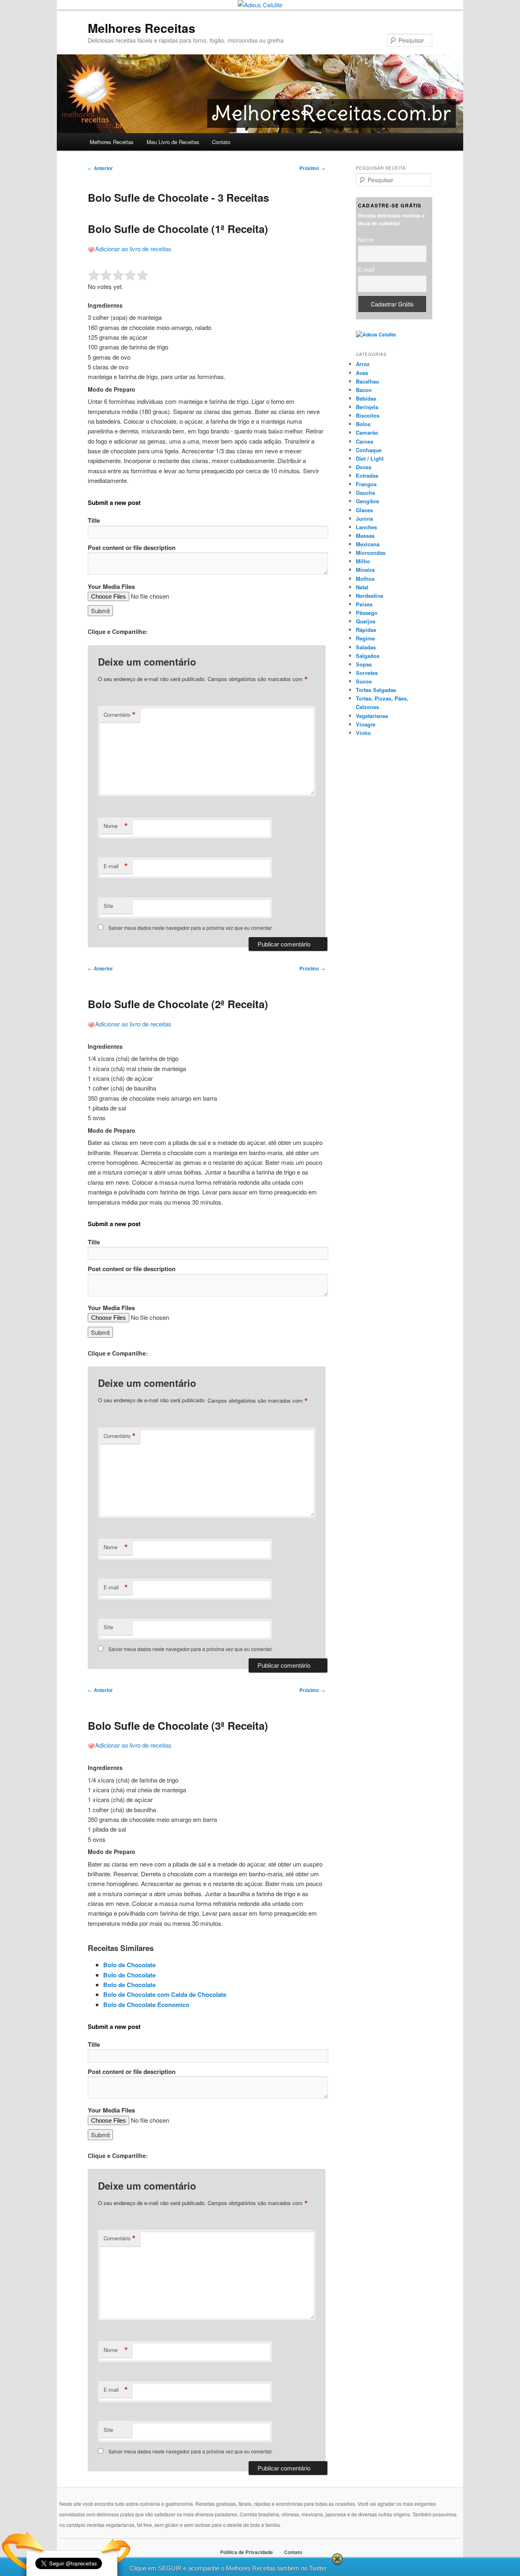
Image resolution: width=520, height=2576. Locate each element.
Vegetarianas (372, 716)
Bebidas (366, 398)
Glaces (364, 510)
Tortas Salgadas (376, 690)
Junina (364, 518)
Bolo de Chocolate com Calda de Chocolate (165, 1994)
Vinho (363, 733)
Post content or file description (132, 548)
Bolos (363, 424)
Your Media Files (111, 586)
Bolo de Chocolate (129, 1965)
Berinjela (367, 407)
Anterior (100, 168)
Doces (364, 467)
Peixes (364, 604)
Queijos (366, 621)
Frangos (366, 484)
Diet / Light (370, 458)
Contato (221, 142)
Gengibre (367, 501)
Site (108, 906)
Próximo (312, 168)
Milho (363, 561)
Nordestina (369, 596)
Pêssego (367, 613)
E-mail (116, 866)
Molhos (365, 579)
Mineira (365, 570)
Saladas (366, 647)
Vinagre (366, 724)
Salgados (368, 656)
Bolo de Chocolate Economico (146, 2005)
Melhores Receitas (142, 28)
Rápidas (366, 630)
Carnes (365, 441)
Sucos (364, 681)
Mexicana (368, 544)
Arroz (363, 364)
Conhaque (369, 450)
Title (94, 520)
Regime (365, 638)
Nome (116, 826)
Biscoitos (368, 415)
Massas (365, 536)
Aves (362, 373)
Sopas (364, 664)
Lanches (366, 527)
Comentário (120, 715)
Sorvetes (367, 673)
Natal (362, 587)
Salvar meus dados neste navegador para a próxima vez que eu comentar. (191, 928)
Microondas (371, 553)
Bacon (364, 390)
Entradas (367, 475)
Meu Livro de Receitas (173, 142)
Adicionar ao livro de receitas (133, 249)
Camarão (367, 432)
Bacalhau (367, 381)
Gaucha (365, 493)
